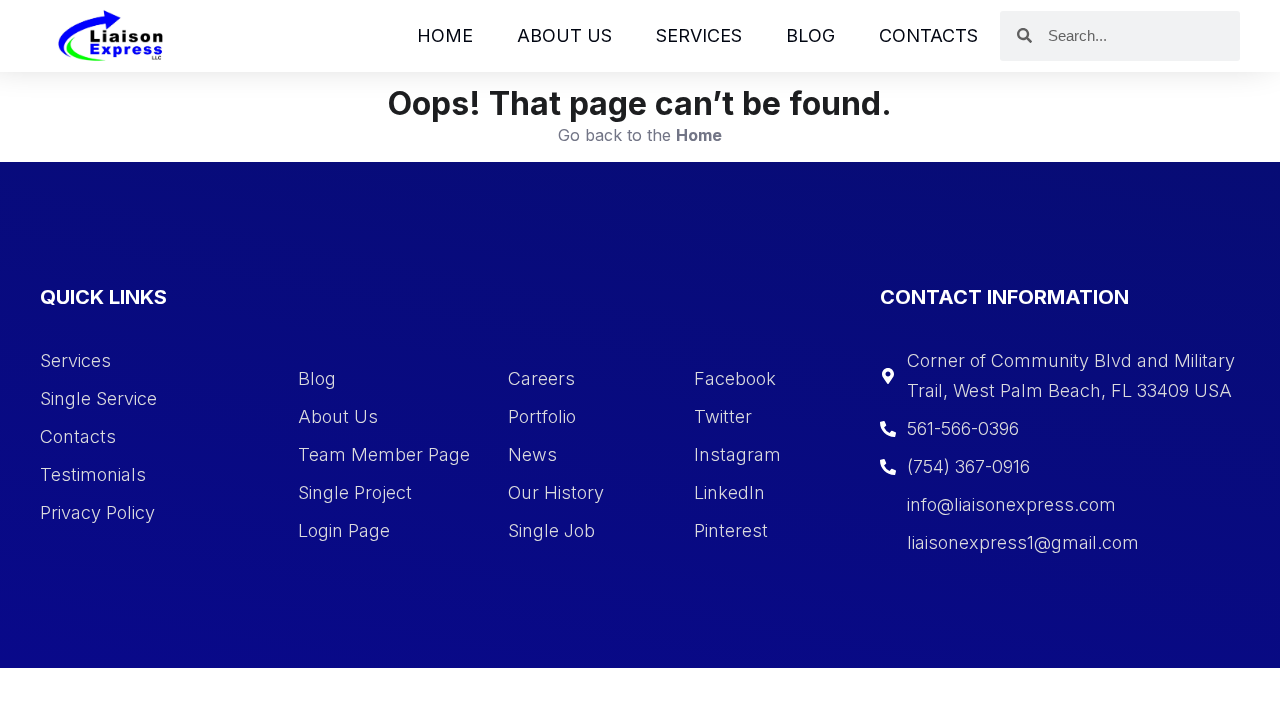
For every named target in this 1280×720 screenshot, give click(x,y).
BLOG (810, 35)
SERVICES (699, 35)
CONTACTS (928, 35)
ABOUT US (564, 35)
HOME (445, 35)
